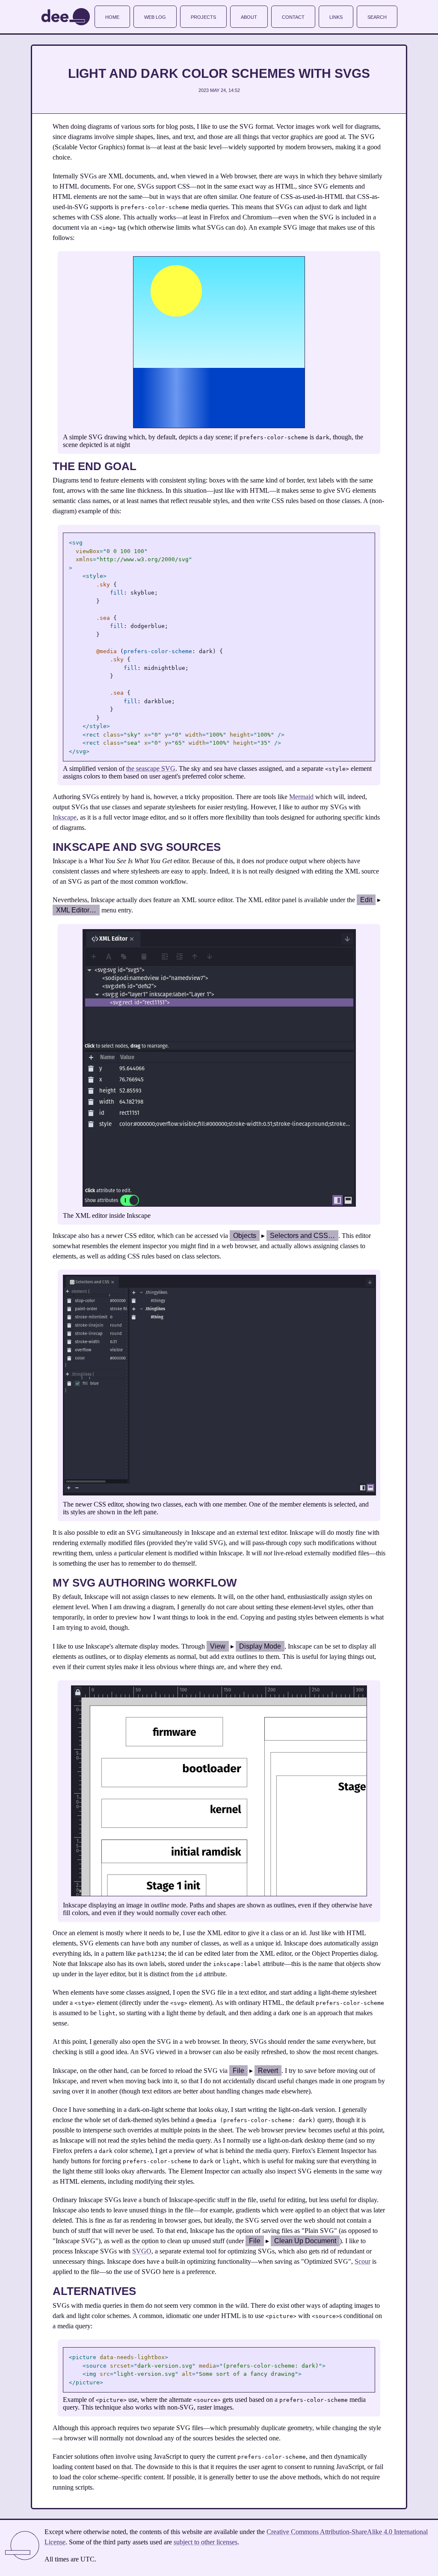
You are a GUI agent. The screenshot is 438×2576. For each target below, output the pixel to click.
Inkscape (65, 817)
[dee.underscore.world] (66, 17)
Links (336, 16)
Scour (363, 2261)
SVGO (142, 2251)
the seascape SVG (151, 768)
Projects (203, 16)
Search (377, 16)
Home (112, 16)
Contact (293, 16)
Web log (155, 16)
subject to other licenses (206, 2542)
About (249, 16)
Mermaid (301, 797)
